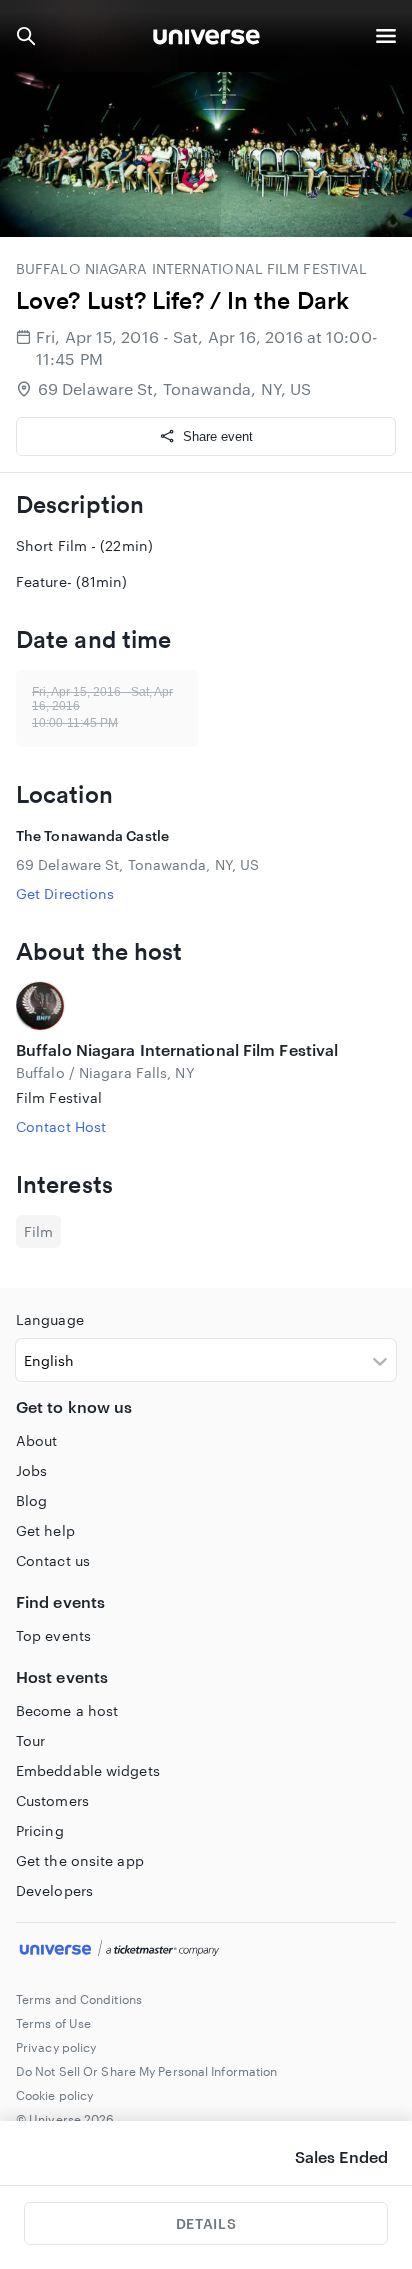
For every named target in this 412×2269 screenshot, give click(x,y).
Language (50, 1319)
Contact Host (61, 1126)
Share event (218, 436)
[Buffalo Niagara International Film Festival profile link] (206, 1006)
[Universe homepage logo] (206, 39)
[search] (26, 36)
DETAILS (206, 2223)
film (38, 1231)
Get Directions (65, 893)
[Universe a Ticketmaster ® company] (206, 1951)
